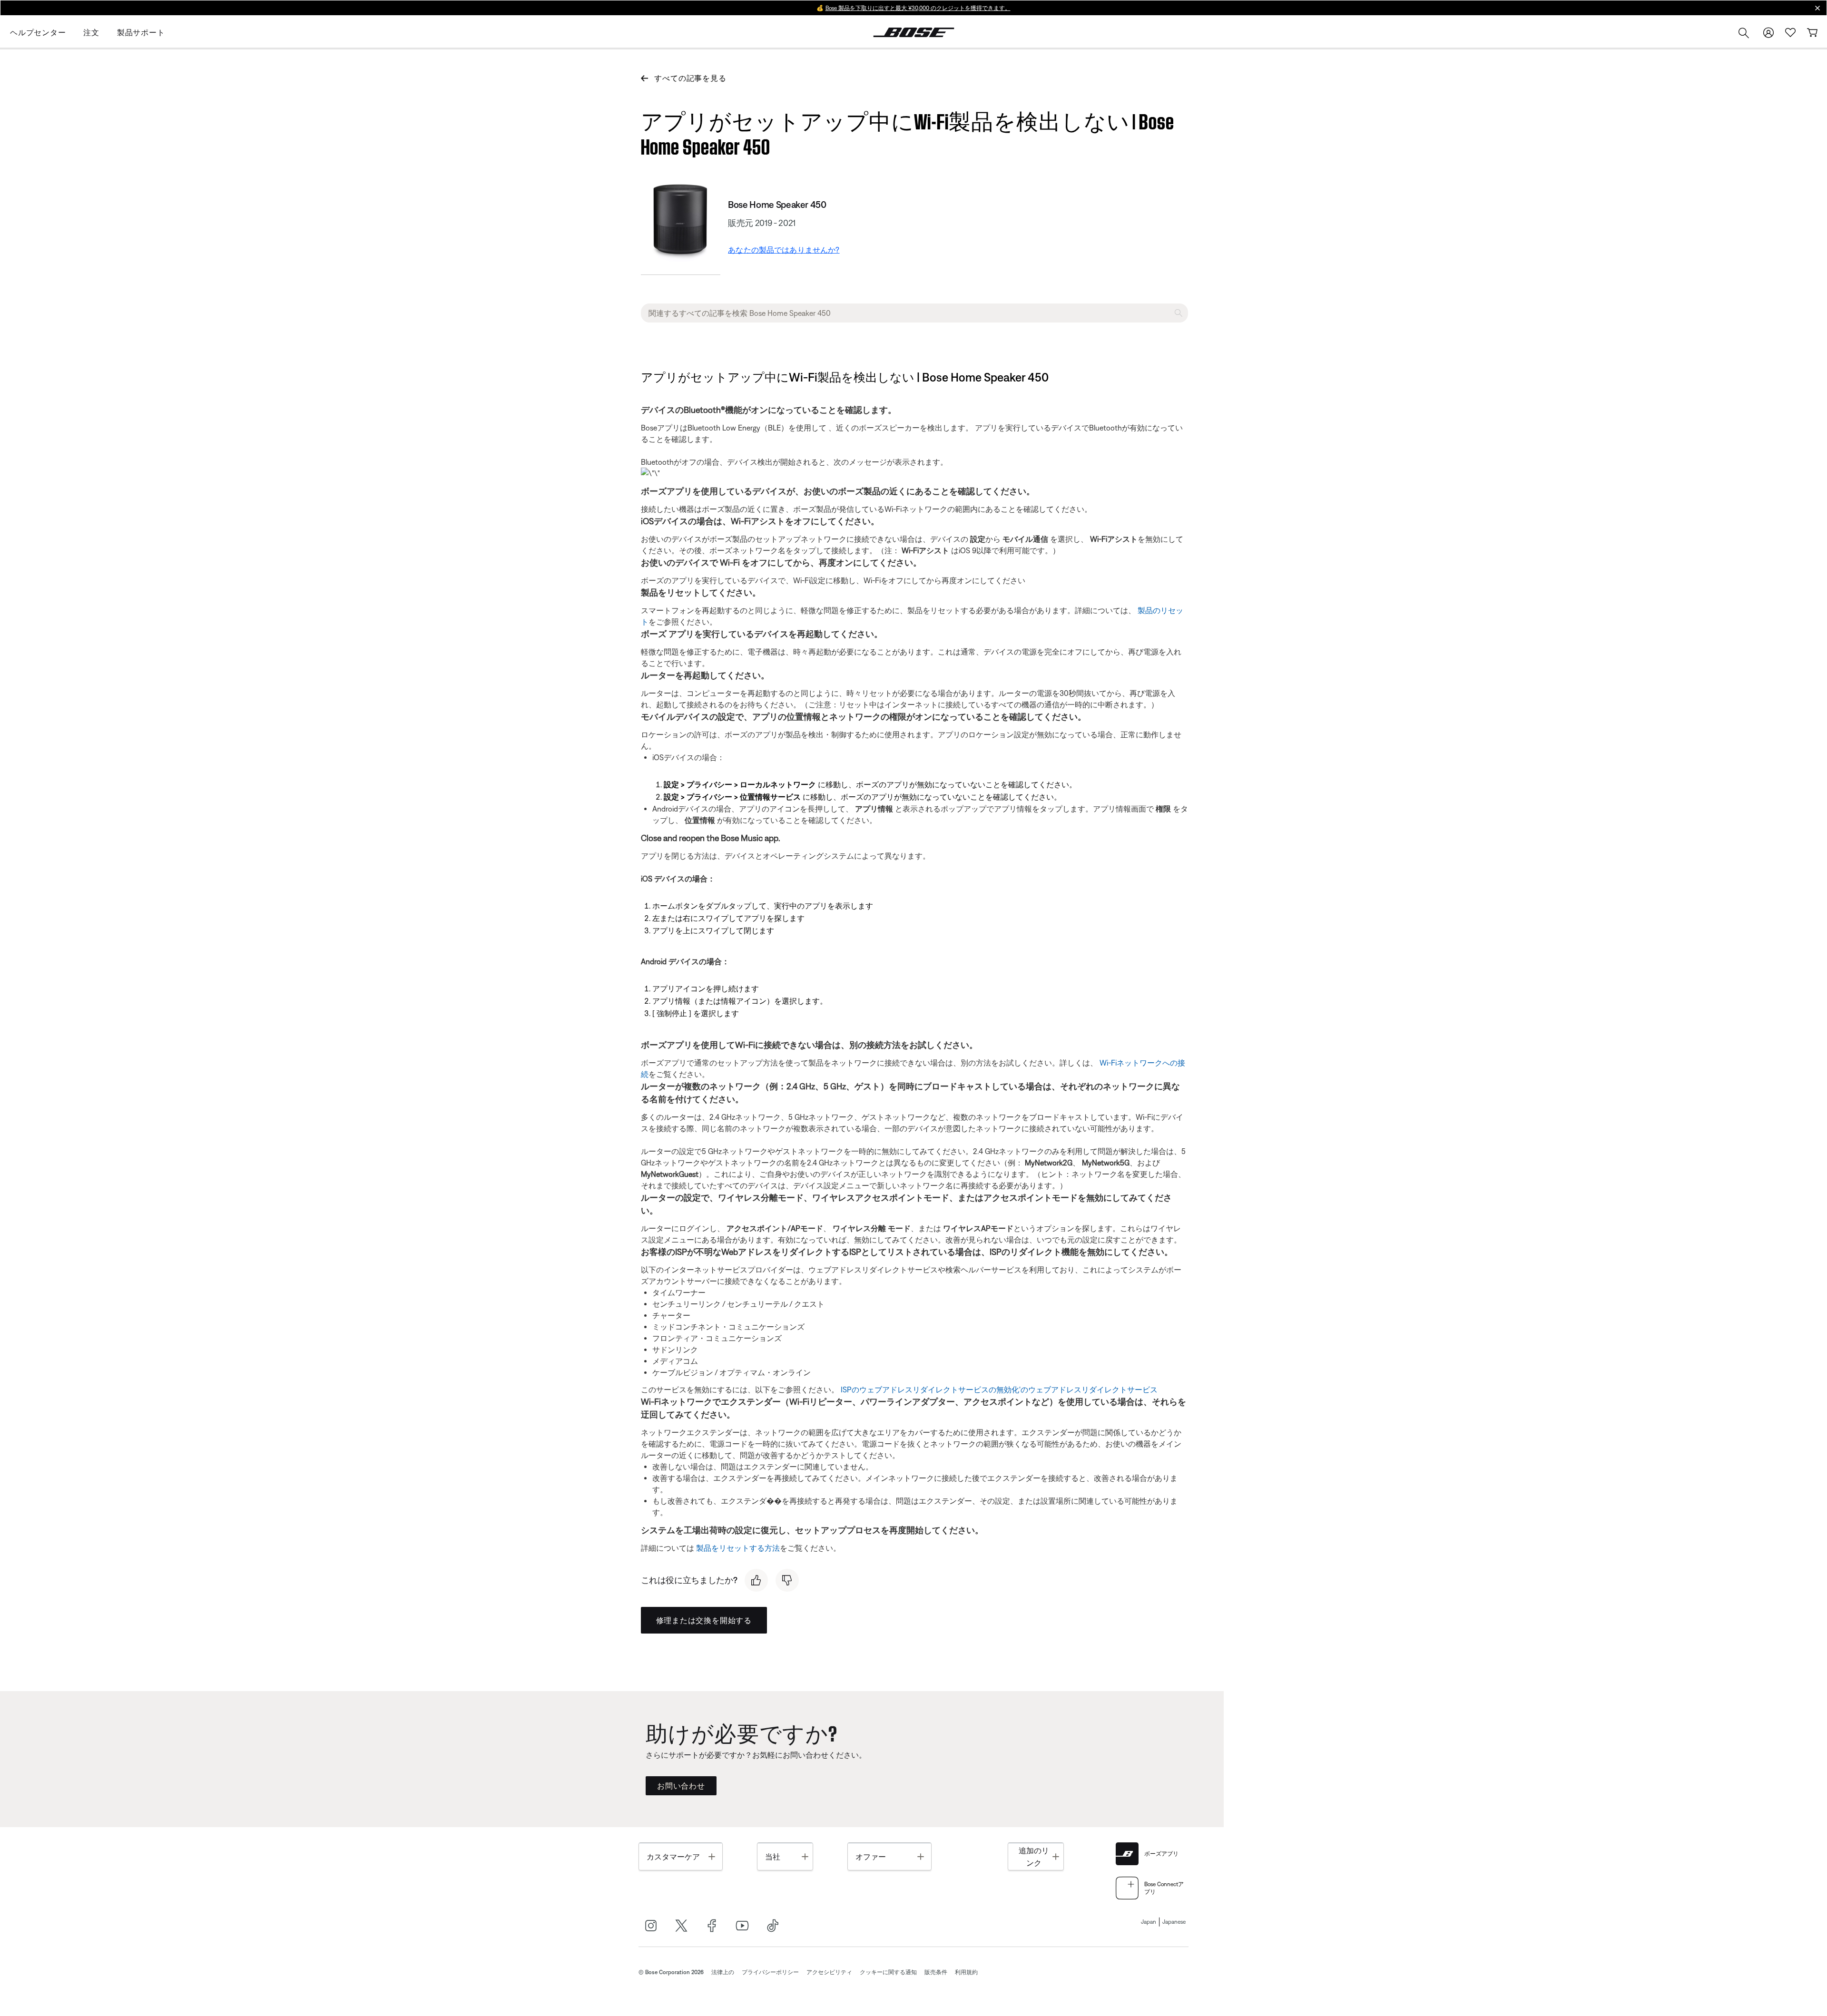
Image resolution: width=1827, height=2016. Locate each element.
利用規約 (966, 1972)
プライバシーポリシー (770, 1972)
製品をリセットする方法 (738, 1548)
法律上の (723, 1972)
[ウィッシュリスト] (1790, 33)
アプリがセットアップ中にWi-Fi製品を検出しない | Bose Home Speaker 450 (908, 132)
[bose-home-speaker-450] (681, 222)
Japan (1149, 1922)
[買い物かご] (1812, 33)
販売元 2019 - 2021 (762, 223)
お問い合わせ (681, 1786)
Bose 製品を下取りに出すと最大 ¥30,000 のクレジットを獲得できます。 (918, 8)
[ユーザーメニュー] (1768, 33)
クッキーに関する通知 (888, 1972)
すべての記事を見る (690, 78)
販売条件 (936, 1972)
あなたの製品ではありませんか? (784, 250)
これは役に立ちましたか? (689, 1580)
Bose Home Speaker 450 (777, 204)
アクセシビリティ (829, 1972)
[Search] (1744, 34)
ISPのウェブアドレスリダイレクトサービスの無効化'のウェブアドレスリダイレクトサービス (999, 1390)
